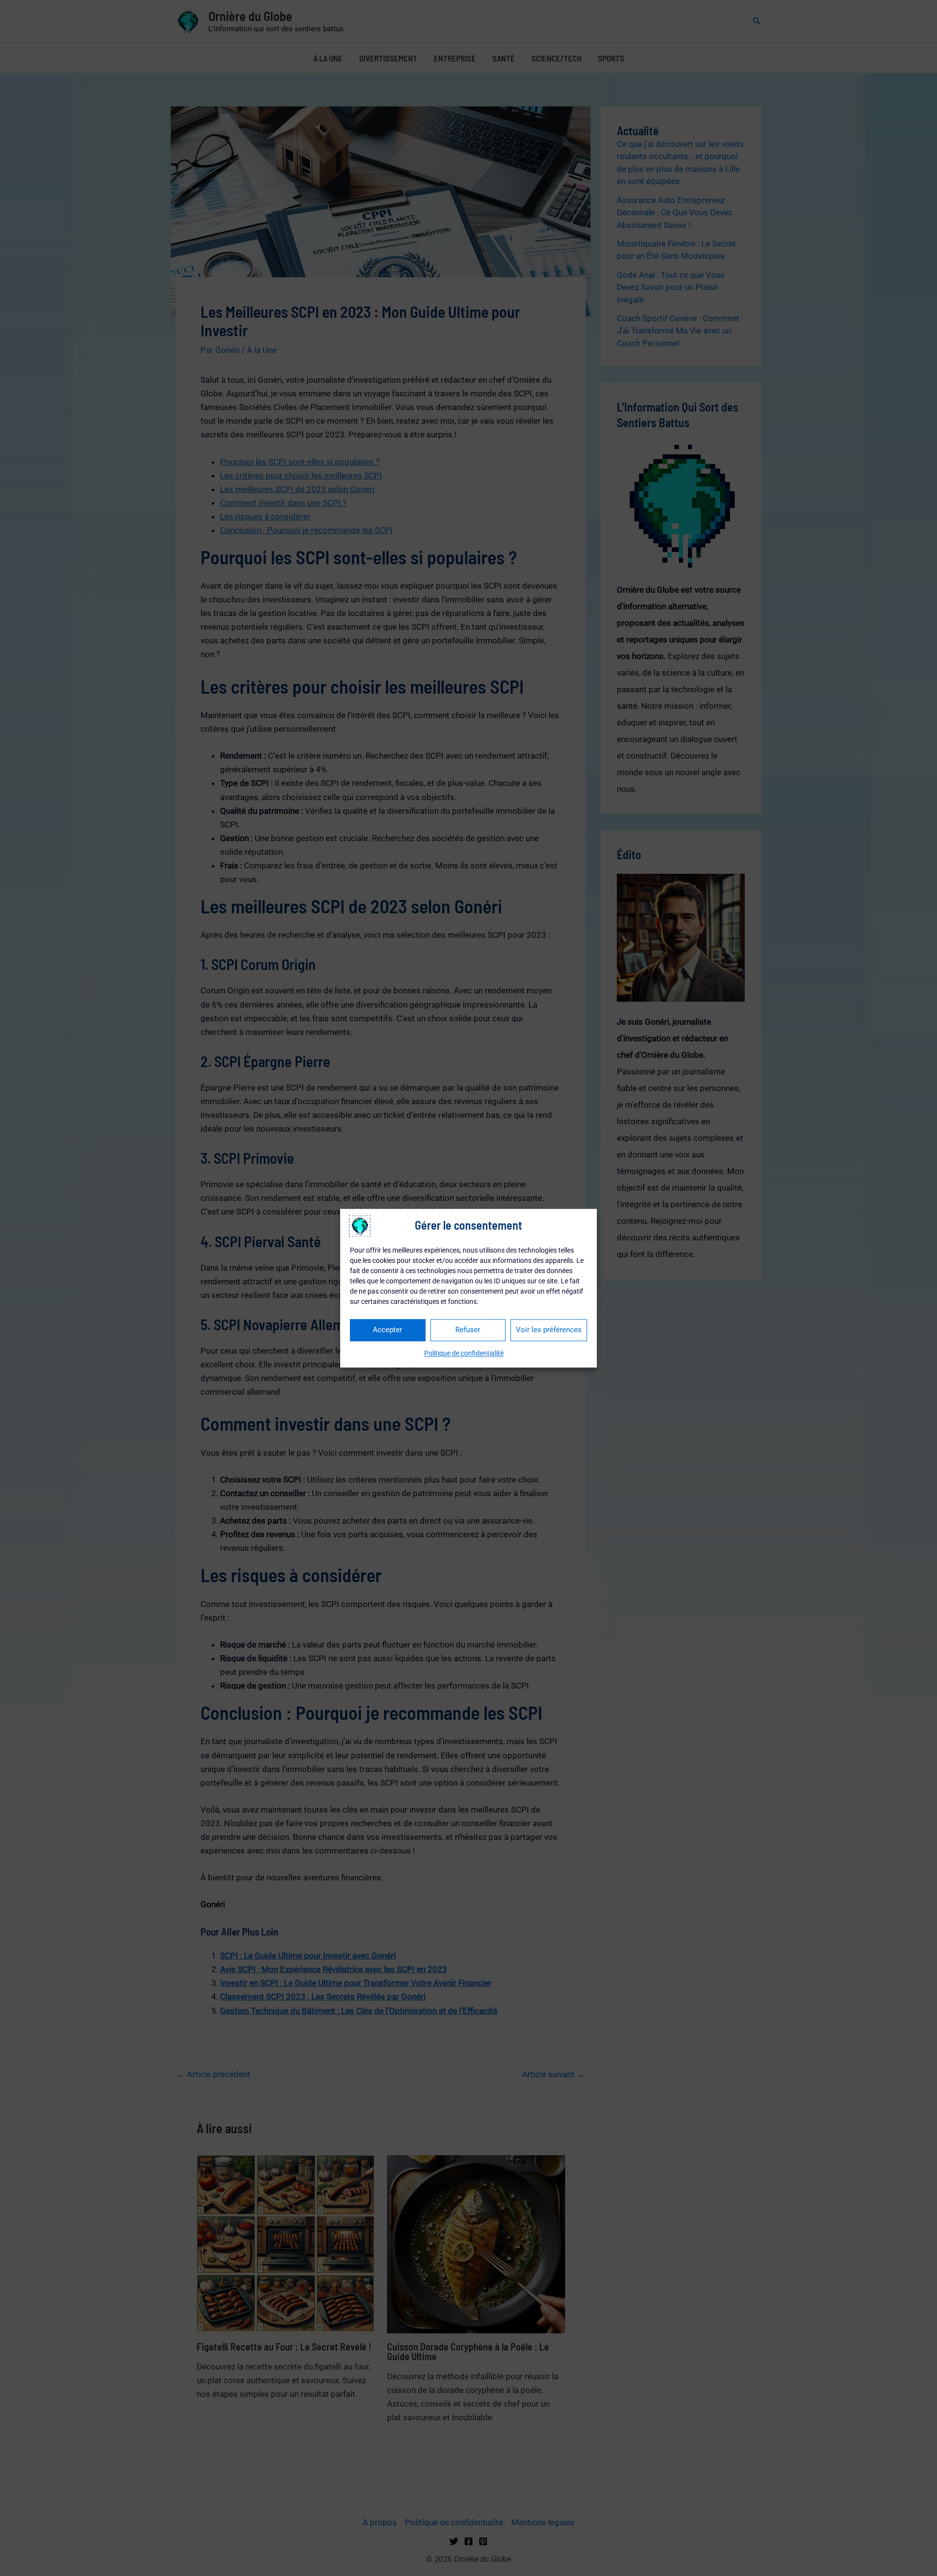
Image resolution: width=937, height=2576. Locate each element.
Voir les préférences (549, 1330)
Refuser (468, 1330)
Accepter (387, 1330)
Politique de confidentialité (464, 1353)
